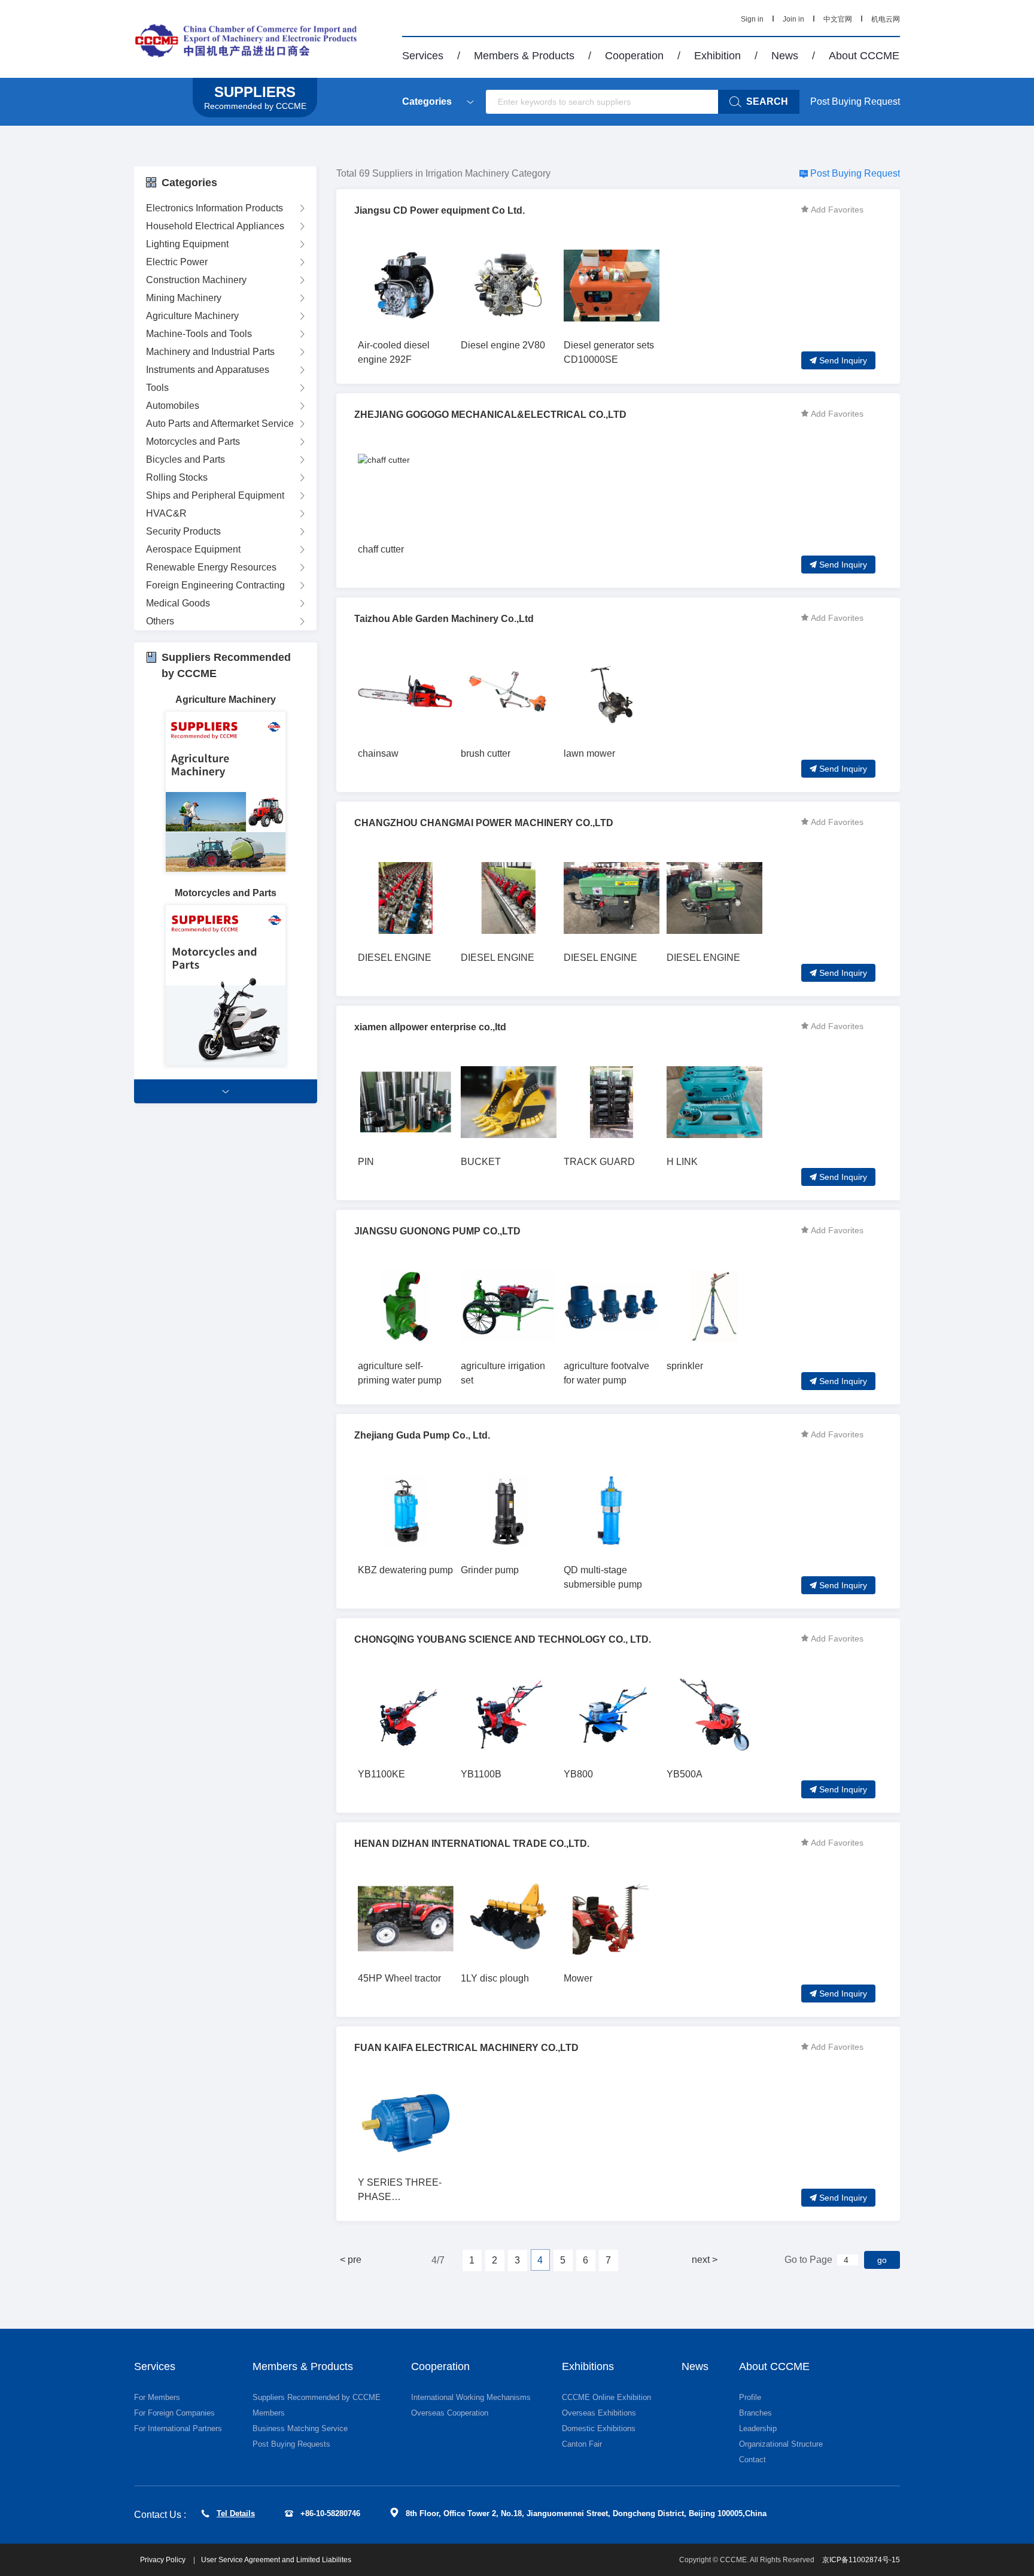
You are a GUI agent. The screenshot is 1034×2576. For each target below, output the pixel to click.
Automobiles (173, 406)
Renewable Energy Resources (211, 567)
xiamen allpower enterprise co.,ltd (430, 1027)
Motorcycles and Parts (193, 442)
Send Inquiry (843, 360)
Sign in (752, 19)
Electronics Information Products (215, 208)
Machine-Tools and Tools (199, 334)
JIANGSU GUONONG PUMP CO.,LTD (437, 1231)
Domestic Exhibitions (599, 2428)
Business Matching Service (300, 2428)
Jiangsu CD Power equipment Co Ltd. (440, 210)
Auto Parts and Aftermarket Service (220, 424)
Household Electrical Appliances (215, 226)
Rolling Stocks (177, 477)
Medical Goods (178, 603)
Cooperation (634, 56)
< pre (351, 2260)
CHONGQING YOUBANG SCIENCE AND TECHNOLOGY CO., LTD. (503, 1639)
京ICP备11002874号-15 (861, 2560)
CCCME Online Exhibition (606, 2397)
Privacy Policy (164, 2560)
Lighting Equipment (187, 244)
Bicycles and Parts (185, 459)
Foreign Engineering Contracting (215, 585)
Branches (755, 2413)
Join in (793, 19)
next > (705, 2260)
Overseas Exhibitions (599, 2413)
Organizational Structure (781, 2444)
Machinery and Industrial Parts (210, 352)
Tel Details (236, 2513)
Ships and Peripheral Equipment (215, 495)
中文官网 (838, 19)
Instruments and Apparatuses (208, 370)
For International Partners (178, 2428)
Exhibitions (588, 2366)
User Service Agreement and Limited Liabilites (276, 2560)
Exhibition (717, 56)
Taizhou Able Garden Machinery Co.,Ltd (444, 619)
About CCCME (864, 56)
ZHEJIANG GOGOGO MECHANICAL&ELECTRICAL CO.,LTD (490, 415)
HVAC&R (166, 513)
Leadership (758, 2428)
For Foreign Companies (174, 2413)
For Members (157, 2397)
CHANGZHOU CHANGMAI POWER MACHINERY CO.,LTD (484, 823)
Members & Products (524, 56)
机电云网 (886, 19)
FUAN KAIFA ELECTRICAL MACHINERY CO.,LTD (466, 2048)
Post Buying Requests (291, 2444)
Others (160, 621)
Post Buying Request (855, 101)
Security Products (183, 531)
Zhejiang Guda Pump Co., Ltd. (422, 1435)
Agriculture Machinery (192, 316)
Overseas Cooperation (450, 2413)
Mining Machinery (184, 298)
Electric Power (177, 262)
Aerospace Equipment (193, 549)
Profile (750, 2397)
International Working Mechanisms (471, 2397)
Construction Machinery (196, 280)
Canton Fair (582, 2444)
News (785, 56)
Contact (752, 2460)
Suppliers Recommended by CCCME (317, 2397)
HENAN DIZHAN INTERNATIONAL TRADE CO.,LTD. (472, 1844)
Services (423, 56)
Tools (157, 388)
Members (269, 2413)
